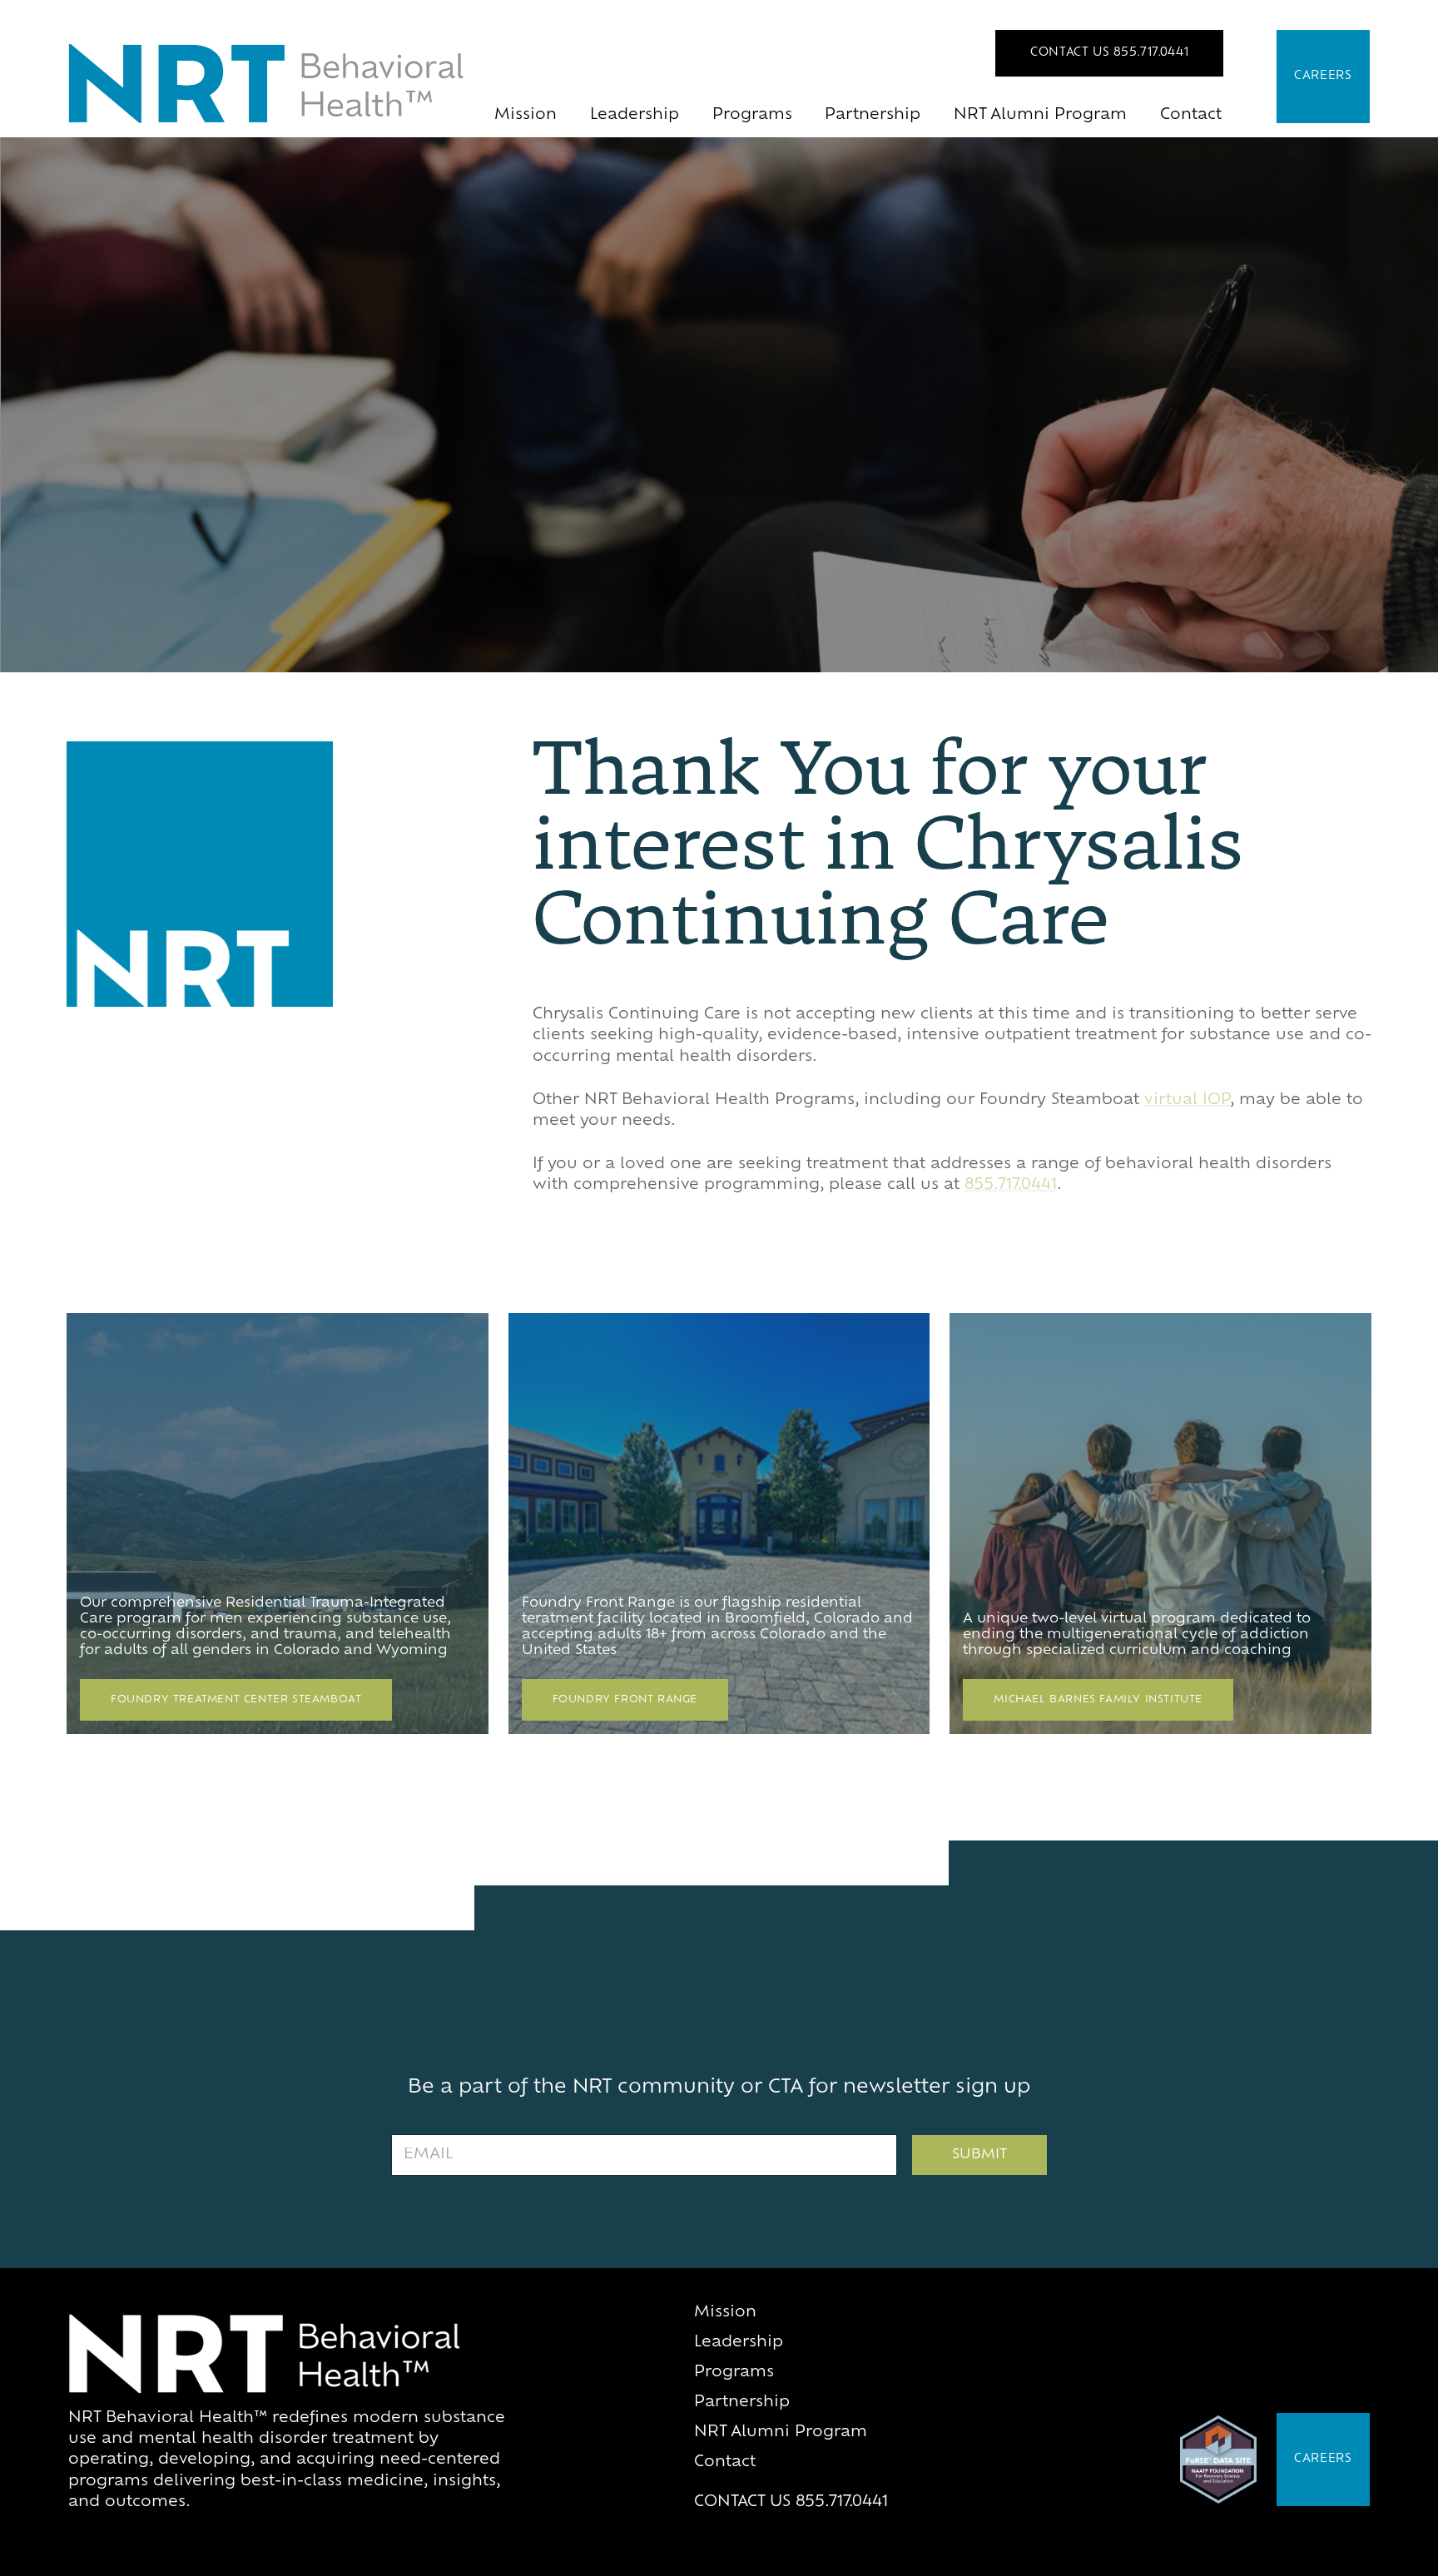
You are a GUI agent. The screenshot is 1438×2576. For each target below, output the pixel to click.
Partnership (873, 116)
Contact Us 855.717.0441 (1110, 53)
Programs (752, 116)
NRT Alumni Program (1040, 116)
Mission (526, 116)
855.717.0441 (1011, 1186)
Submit (979, 2155)
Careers (1323, 76)
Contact (1191, 116)
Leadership (635, 116)
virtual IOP (1187, 1101)
